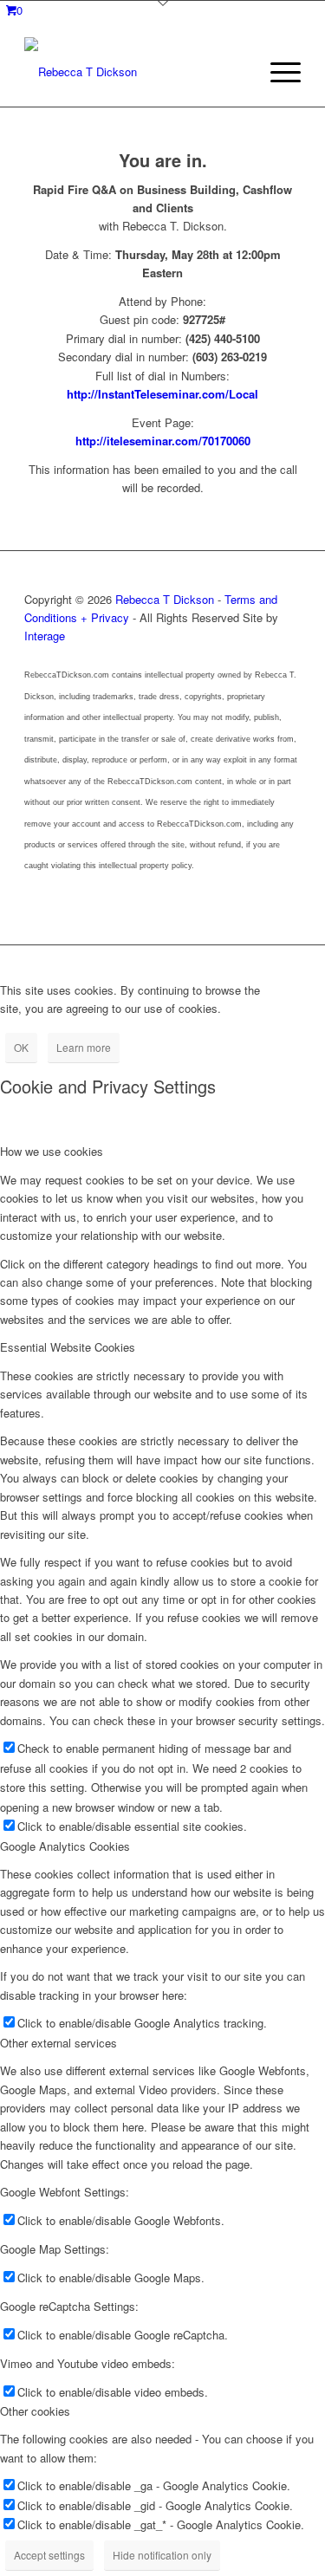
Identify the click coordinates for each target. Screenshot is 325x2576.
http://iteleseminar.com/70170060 (163, 441)
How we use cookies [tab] (52, 1151)
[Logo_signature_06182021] (135, 72)
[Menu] (277, 72)
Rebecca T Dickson (165, 599)
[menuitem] (277, 72)
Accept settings (49, 2555)
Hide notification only (162, 2555)
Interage (45, 636)
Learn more (84, 1047)
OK (21, 1047)
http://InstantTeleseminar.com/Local (162, 394)
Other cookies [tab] (35, 2411)
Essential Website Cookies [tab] (68, 1347)
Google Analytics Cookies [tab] (65, 1846)
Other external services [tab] (58, 2043)
